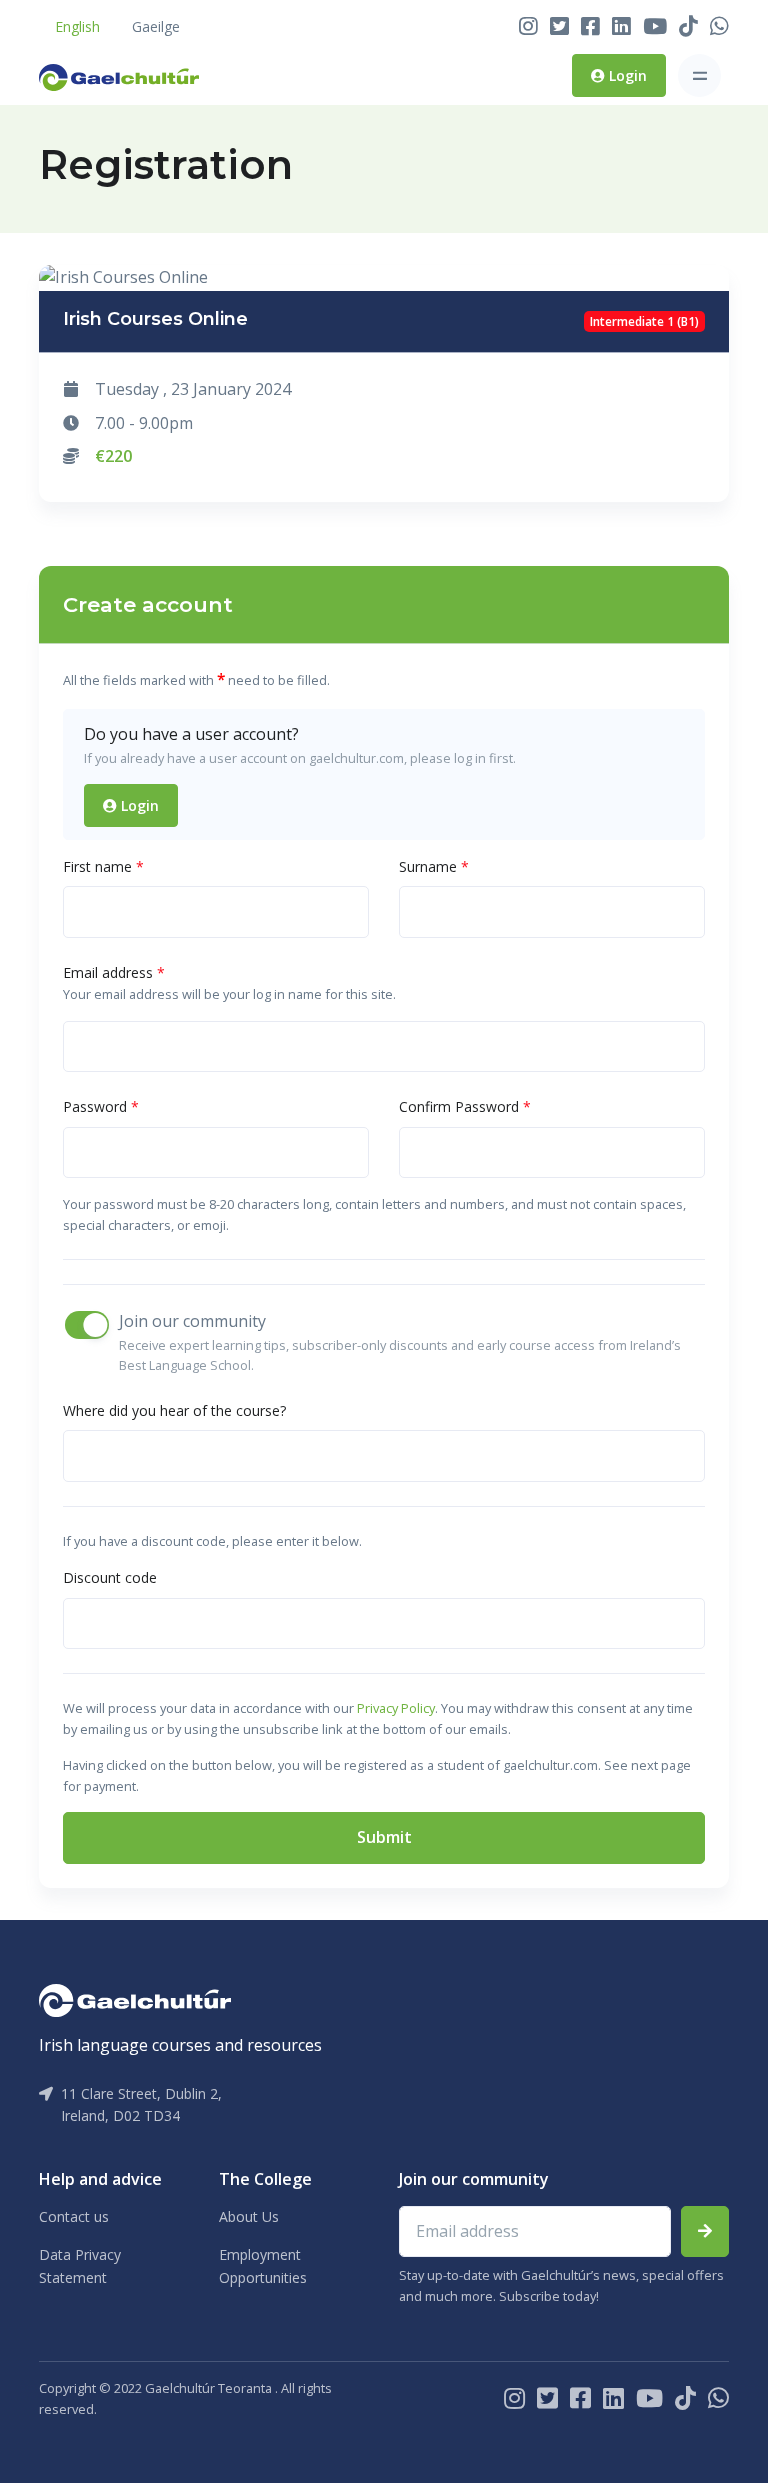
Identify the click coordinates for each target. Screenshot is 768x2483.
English (77, 26)
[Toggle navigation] (699, 75)
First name (103, 866)
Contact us (74, 2216)
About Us (249, 2216)
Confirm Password (465, 1106)
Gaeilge (156, 26)
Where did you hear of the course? (174, 1410)
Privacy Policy (396, 1708)
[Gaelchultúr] (135, 1999)
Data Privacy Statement (80, 2265)
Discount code (110, 1577)
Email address (114, 972)
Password (101, 1106)
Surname (434, 866)
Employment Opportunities (263, 2265)
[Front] (119, 76)
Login (626, 75)
